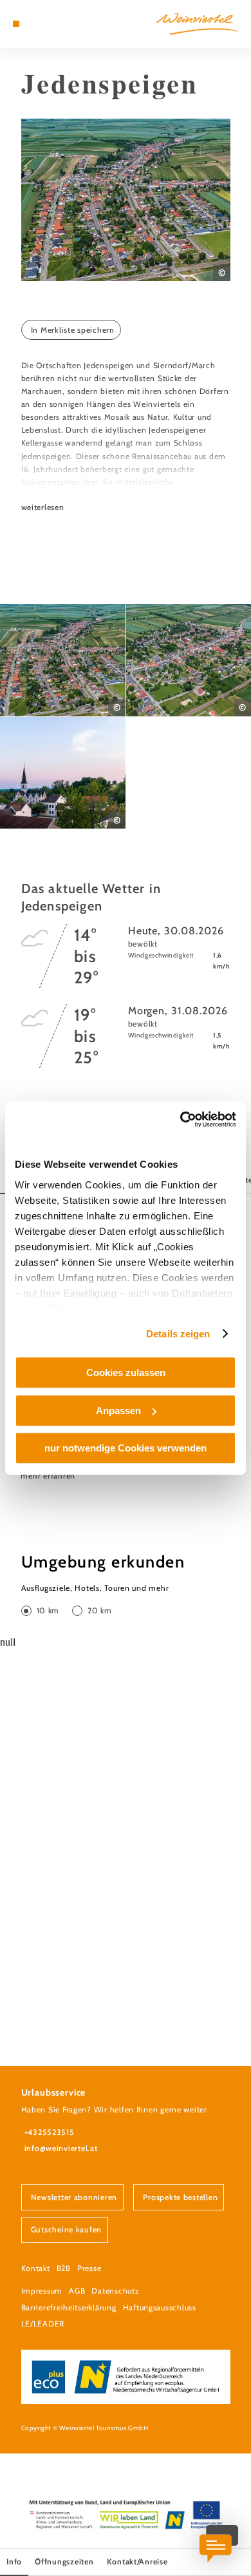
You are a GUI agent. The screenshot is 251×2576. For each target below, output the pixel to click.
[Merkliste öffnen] (46, 24)
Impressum (42, 2291)
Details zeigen (178, 1334)
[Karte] (35, 24)
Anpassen (118, 1411)
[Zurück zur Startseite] (197, 24)
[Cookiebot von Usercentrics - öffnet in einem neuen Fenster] (181, 1119)
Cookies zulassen (126, 1372)
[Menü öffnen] (16, 24)
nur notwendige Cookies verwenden (126, 1448)
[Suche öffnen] (55, 24)
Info (14, 2561)
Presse (89, 2268)
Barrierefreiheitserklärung (69, 2307)
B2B (64, 2268)
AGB (77, 2291)
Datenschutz (115, 2291)
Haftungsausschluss (160, 2307)
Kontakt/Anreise (137, 2561)
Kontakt (36, 2268)
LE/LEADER (43, 2324)
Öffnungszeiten (64, 2561)
